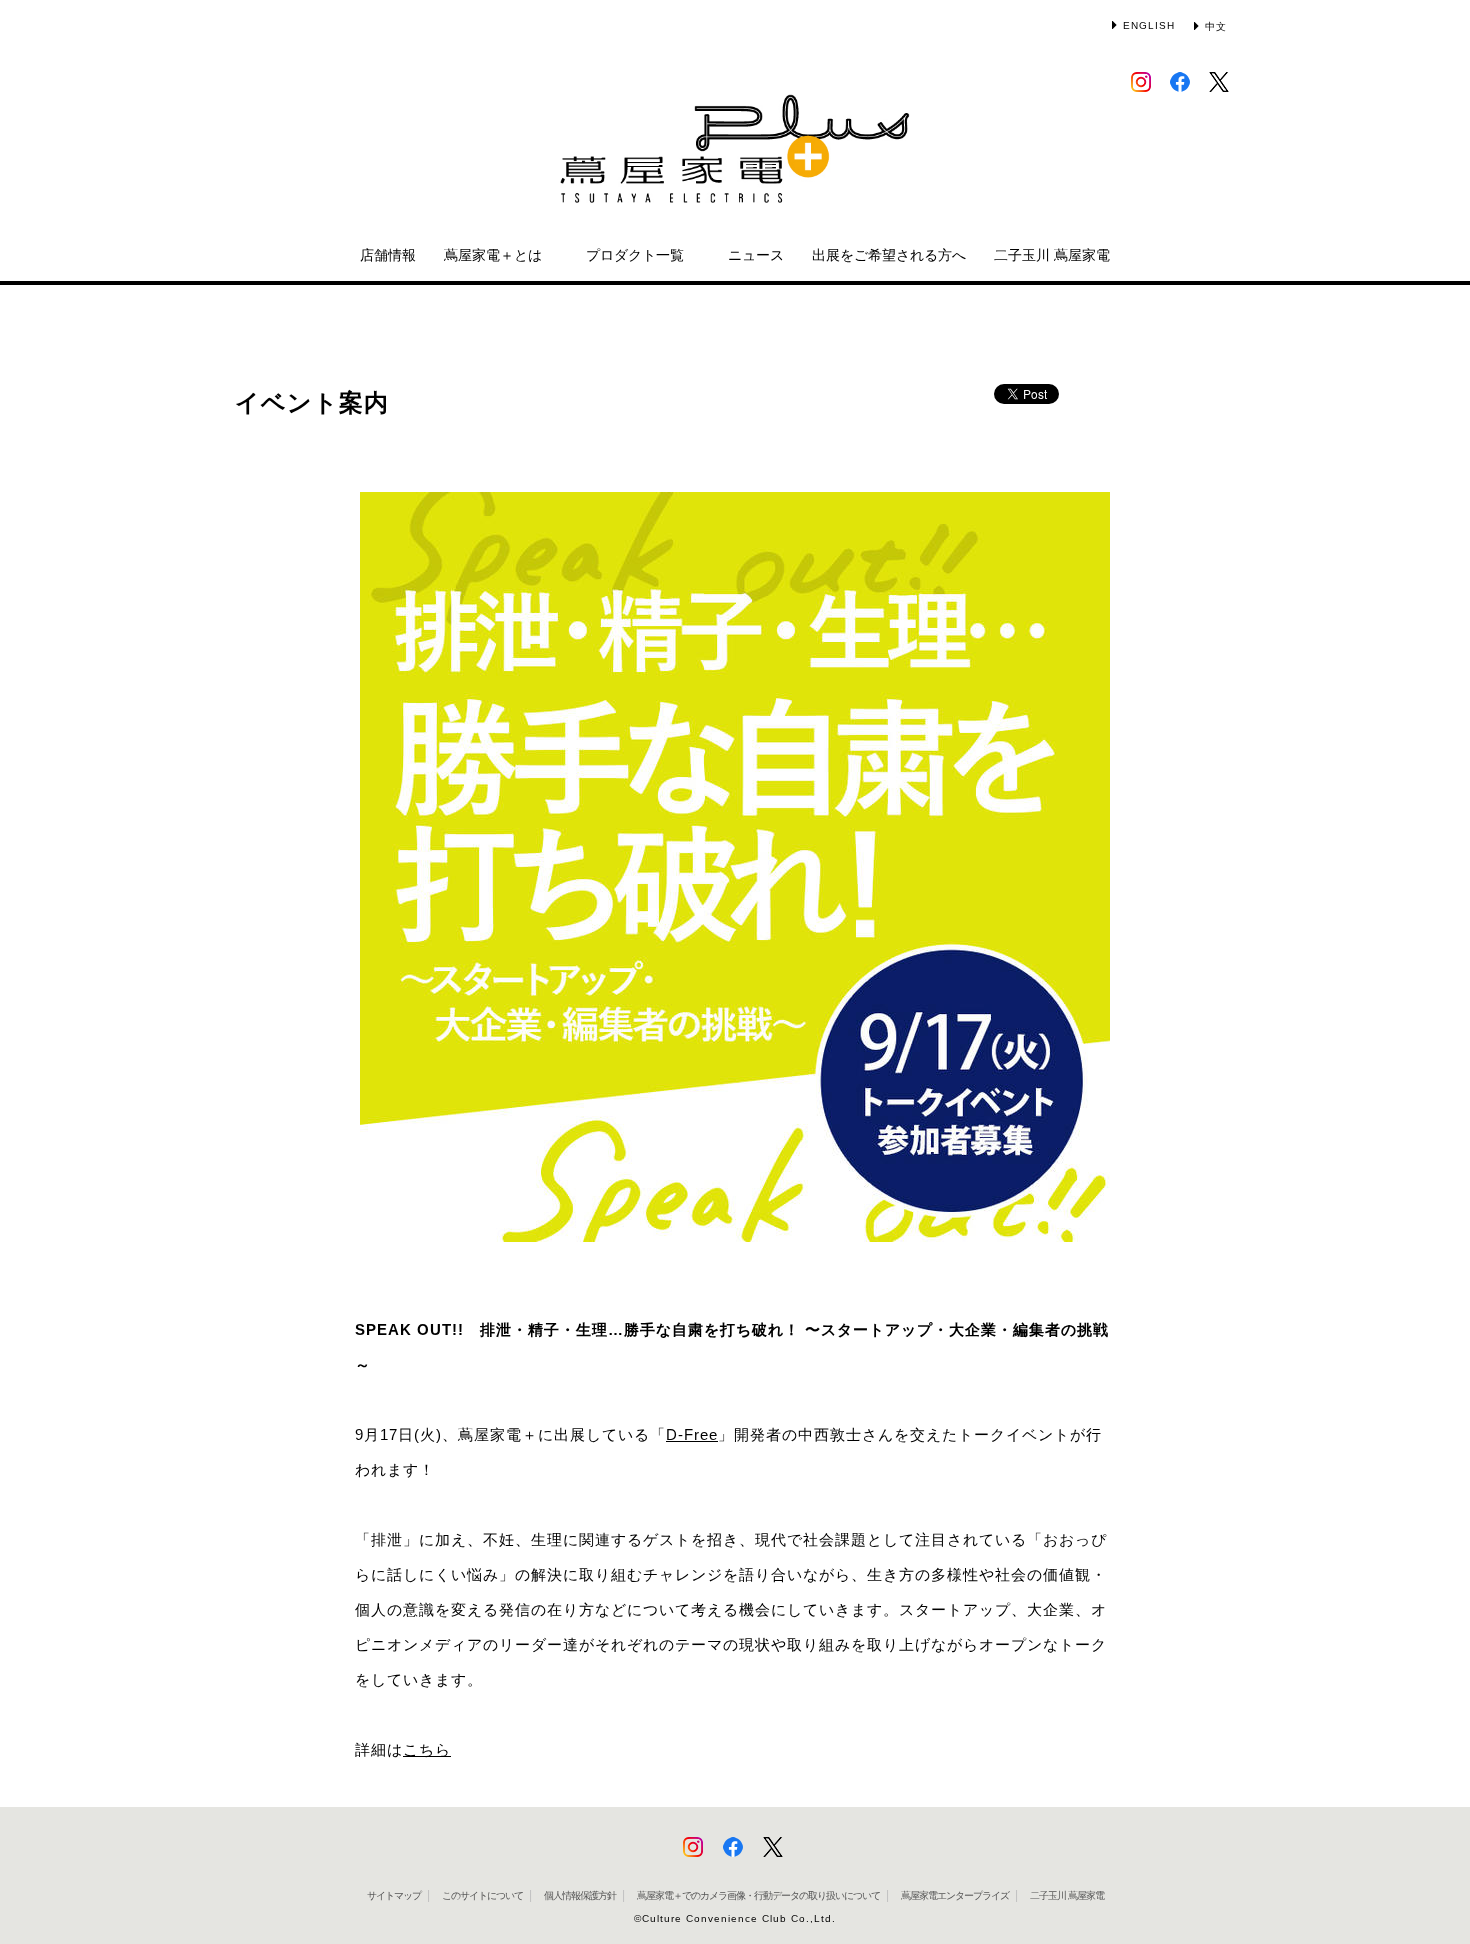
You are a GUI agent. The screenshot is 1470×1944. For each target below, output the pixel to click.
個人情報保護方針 (580, 1895)
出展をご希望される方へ (889, 255)
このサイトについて (482, 1895)
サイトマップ (394, 1895)
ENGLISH (1149, 25)
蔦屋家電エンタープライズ (955, 1895)
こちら (427, 1749)
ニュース (756, 255)
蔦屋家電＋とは (493, 255)
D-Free (692, 1434)
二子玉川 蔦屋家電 (1052, 255)
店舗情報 (388, 255)
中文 (1216, 26)
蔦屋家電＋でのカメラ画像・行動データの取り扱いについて (758, 1895)
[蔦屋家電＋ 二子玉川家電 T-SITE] (735, 158)
